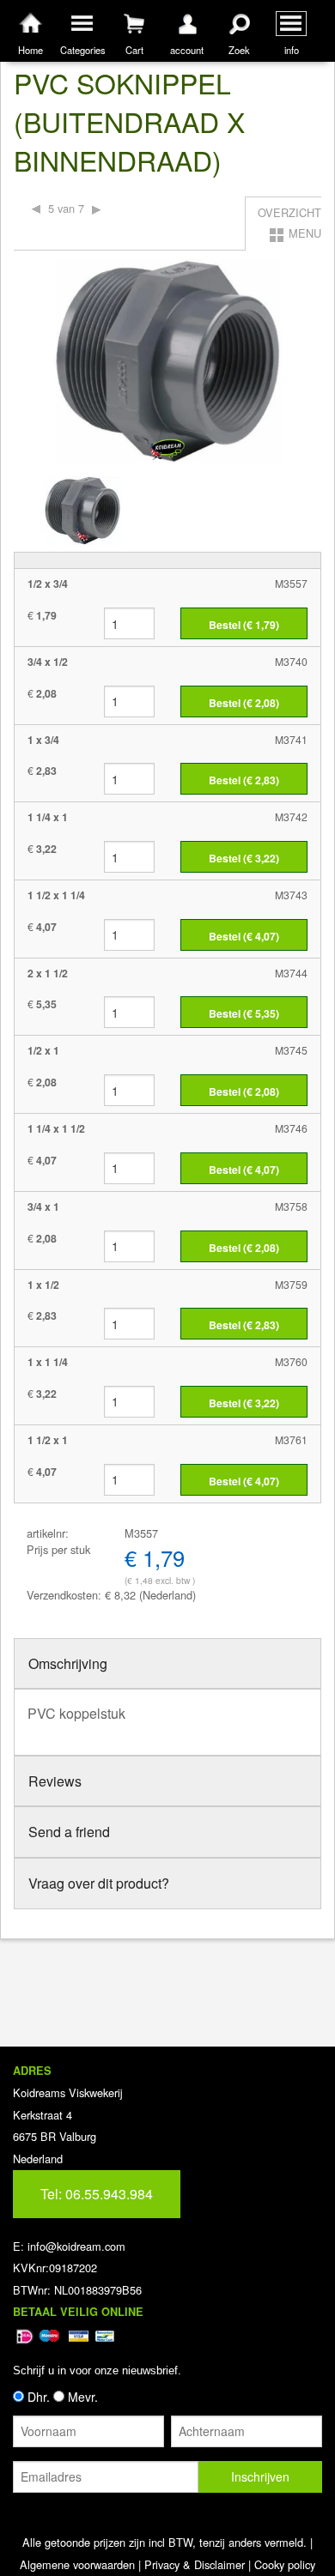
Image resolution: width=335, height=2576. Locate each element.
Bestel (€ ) (244, 625)
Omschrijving (68, 1663)
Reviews (55, 1781)
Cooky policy (285, 2564)
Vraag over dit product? (99, 1883)
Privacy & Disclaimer (195, 2564)
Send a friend (69, 1832)
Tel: (97, 2194)
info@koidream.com (76, 2246)
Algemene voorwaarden (77, 2564)
